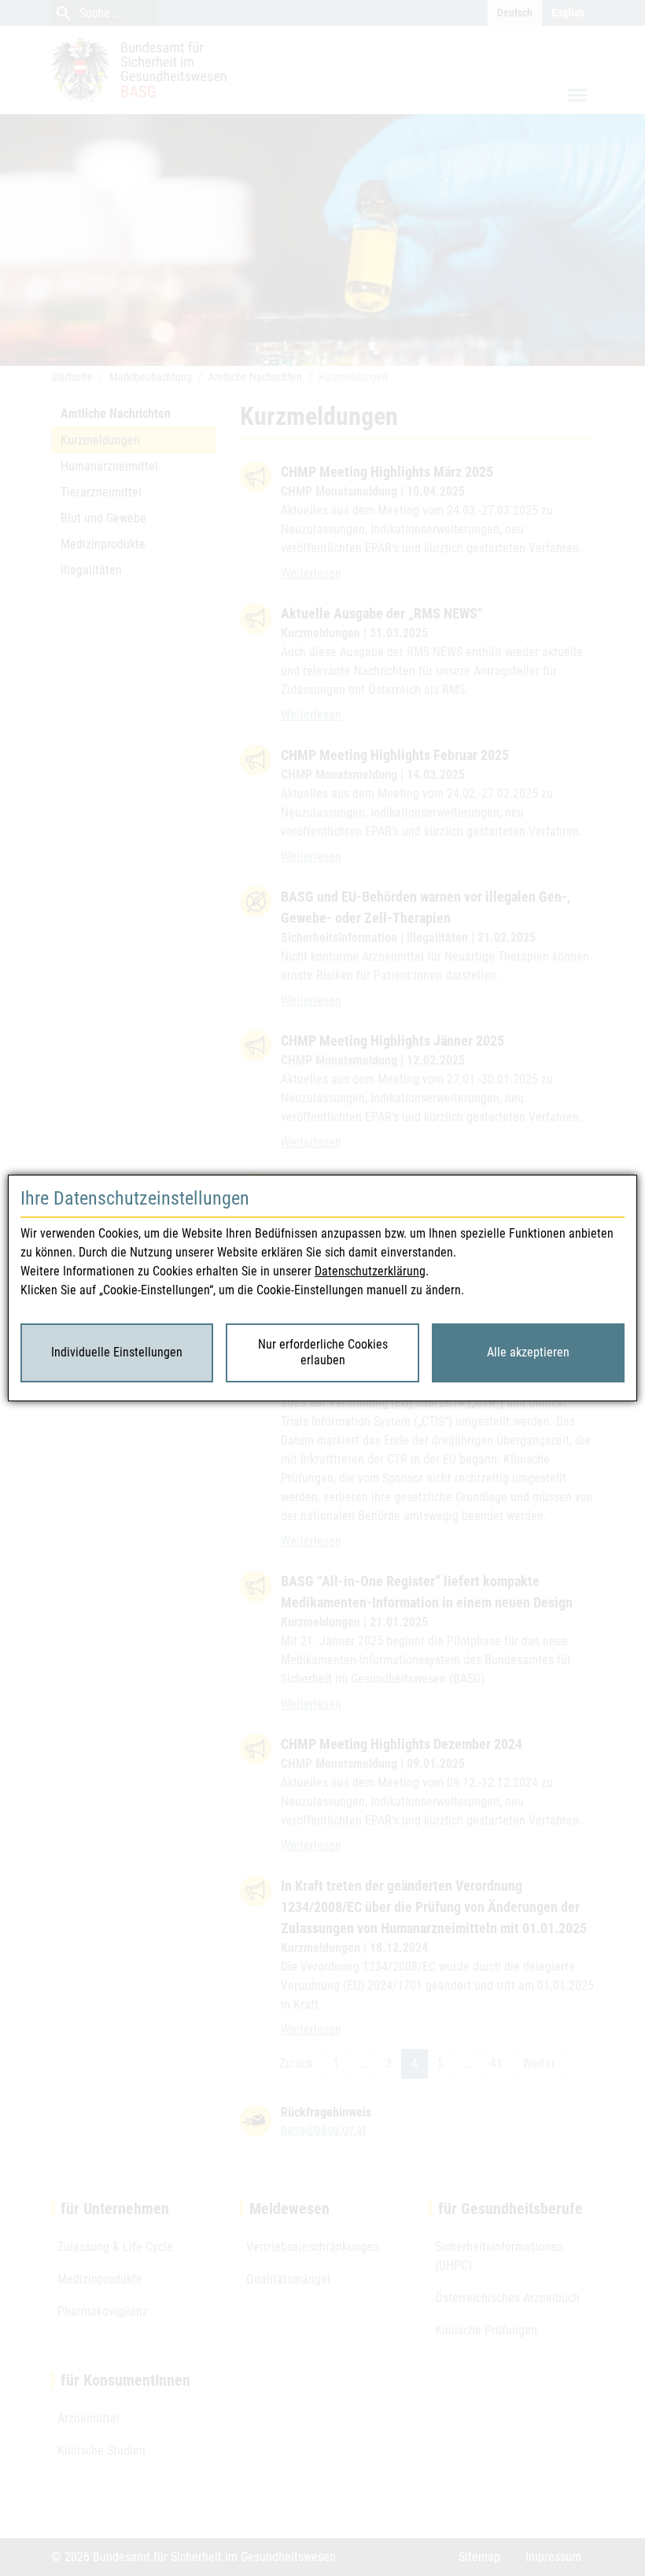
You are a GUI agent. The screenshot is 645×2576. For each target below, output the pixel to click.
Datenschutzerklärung (370, 1271)
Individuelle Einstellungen (117, 1352)
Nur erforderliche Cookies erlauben (323, 1353)
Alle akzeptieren (528, 1352)
